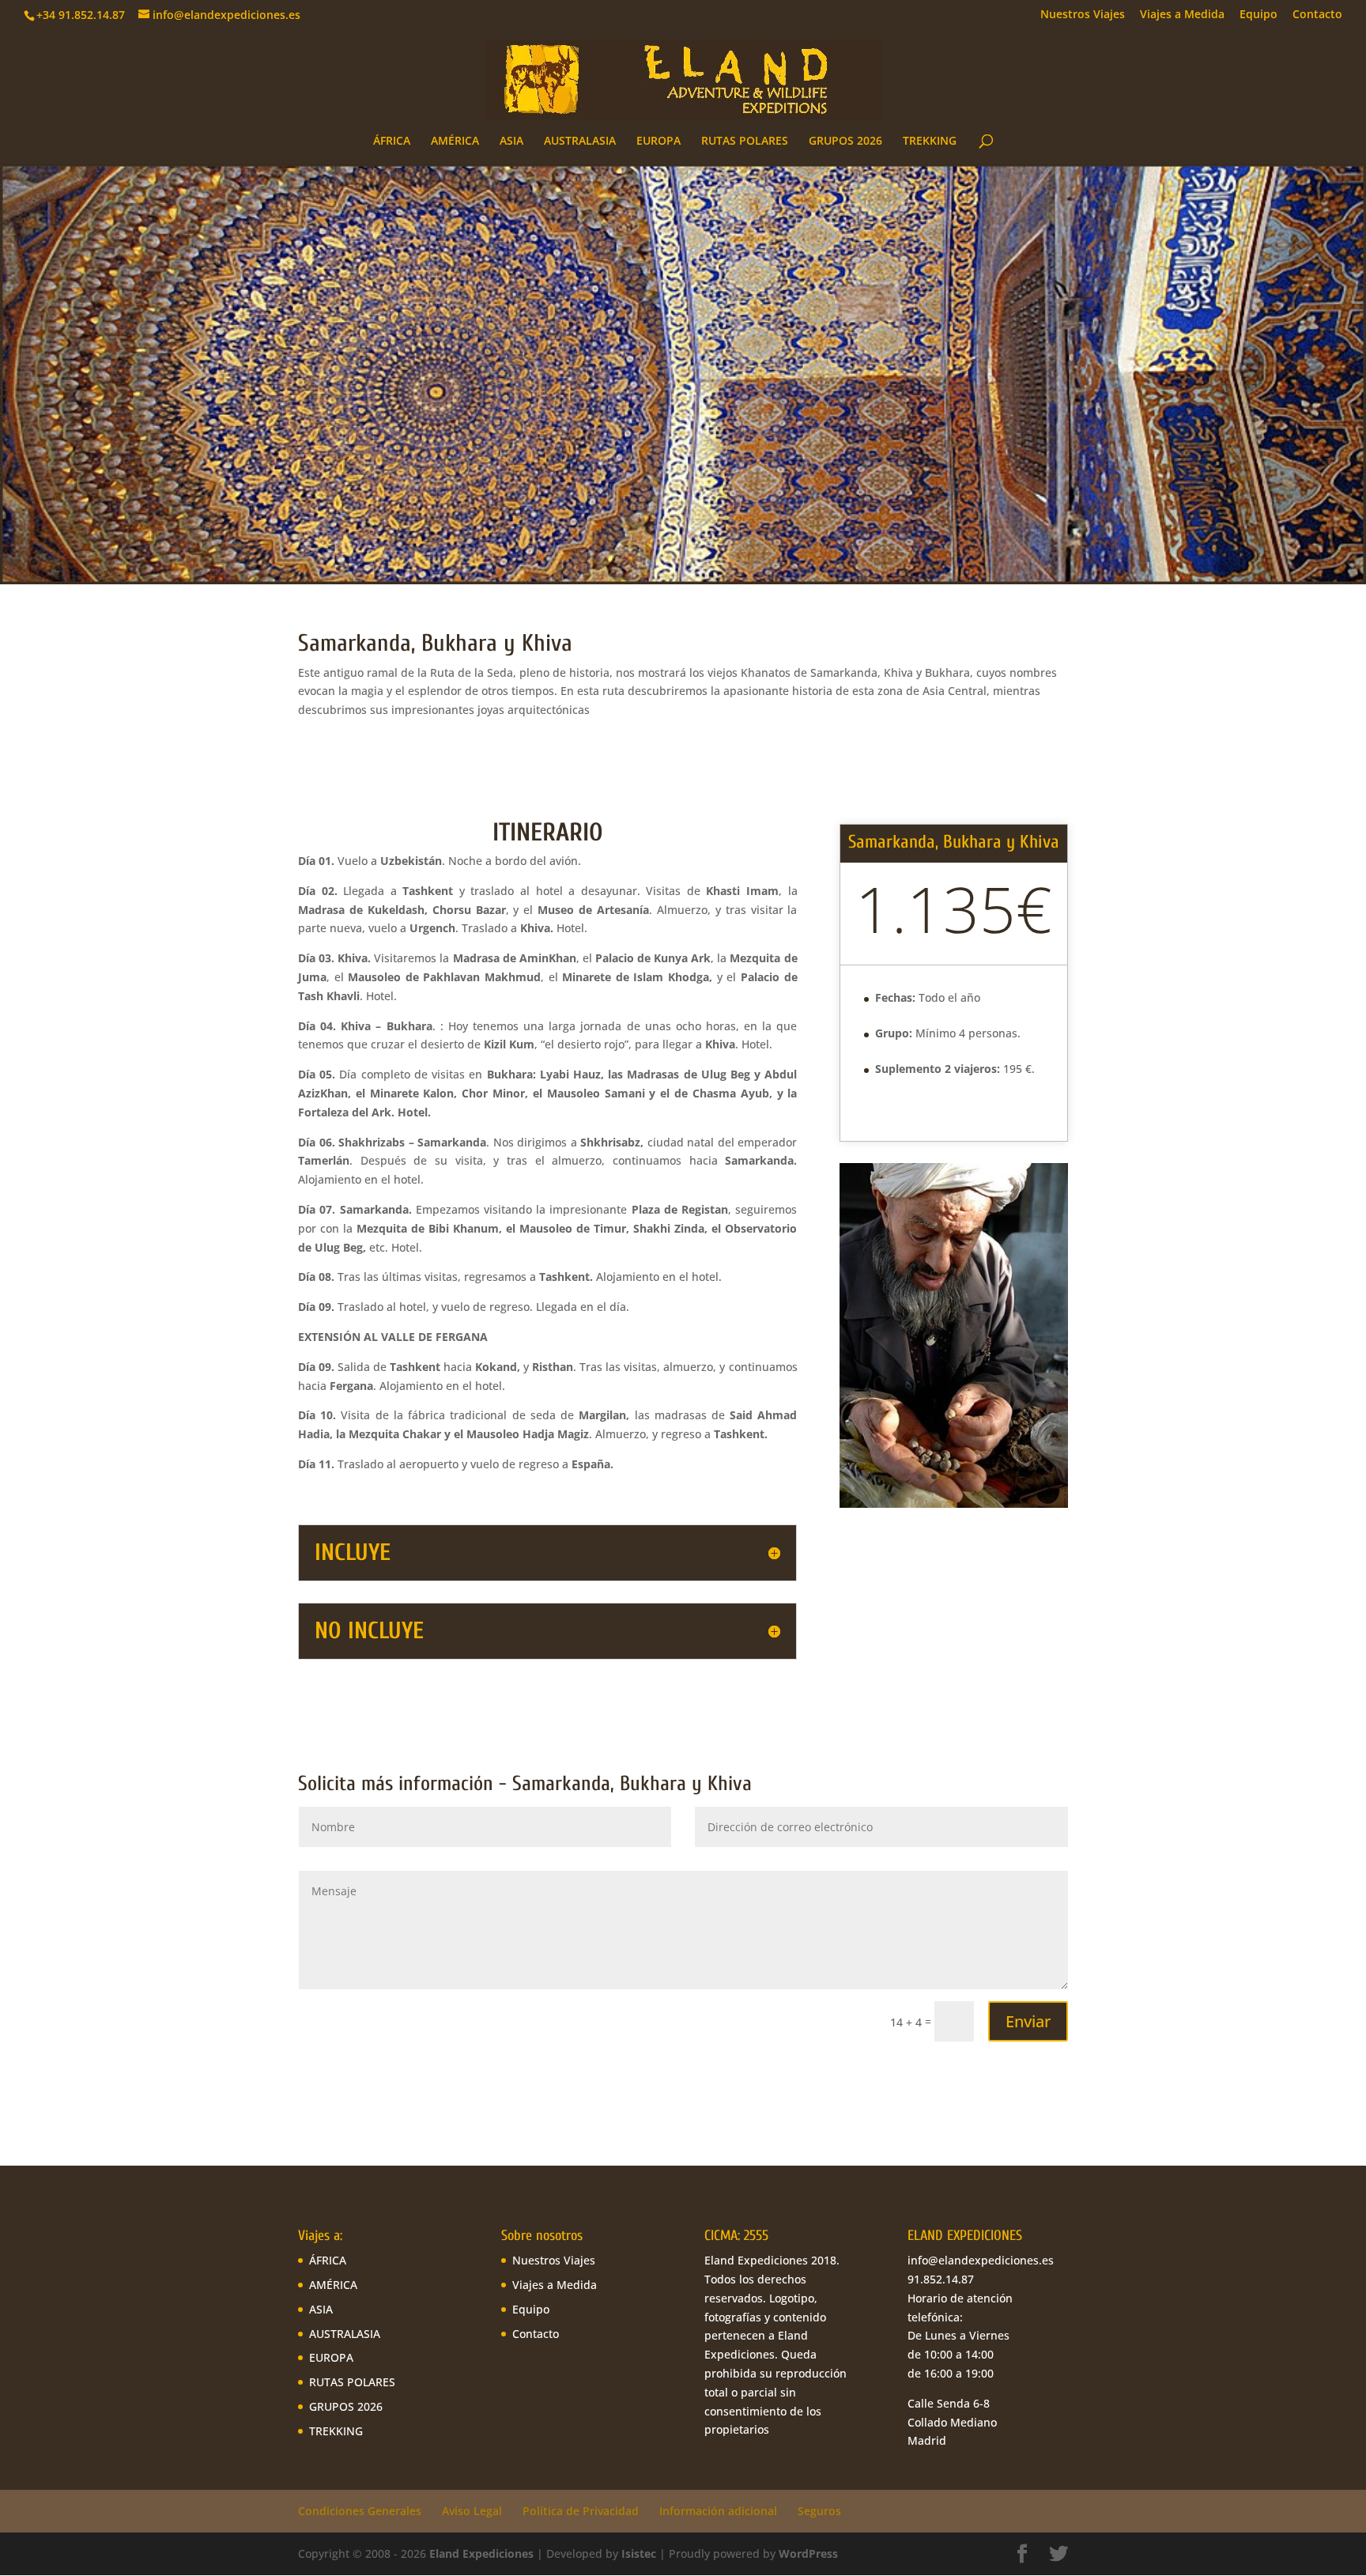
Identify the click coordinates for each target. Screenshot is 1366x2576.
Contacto (1317, 15)
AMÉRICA (455, 142)
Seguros (819, 2511)
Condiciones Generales (360, 2511)
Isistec (639, 2553)
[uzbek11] (954, 1507)
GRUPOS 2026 (845, 142)
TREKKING (930, 142)
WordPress (808, 2553)
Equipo (1258, 15)
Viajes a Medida (1182, 15)
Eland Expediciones (481, 2553)
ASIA (511, 142)
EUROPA (658, 142)
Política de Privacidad (581, 2511)
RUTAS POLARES (745, 142)
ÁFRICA (392, 142)
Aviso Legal (472, 2511)
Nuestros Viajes (1083, 15)
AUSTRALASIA (580, 142)
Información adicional (718, 2511)
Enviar (1028, 2021)
